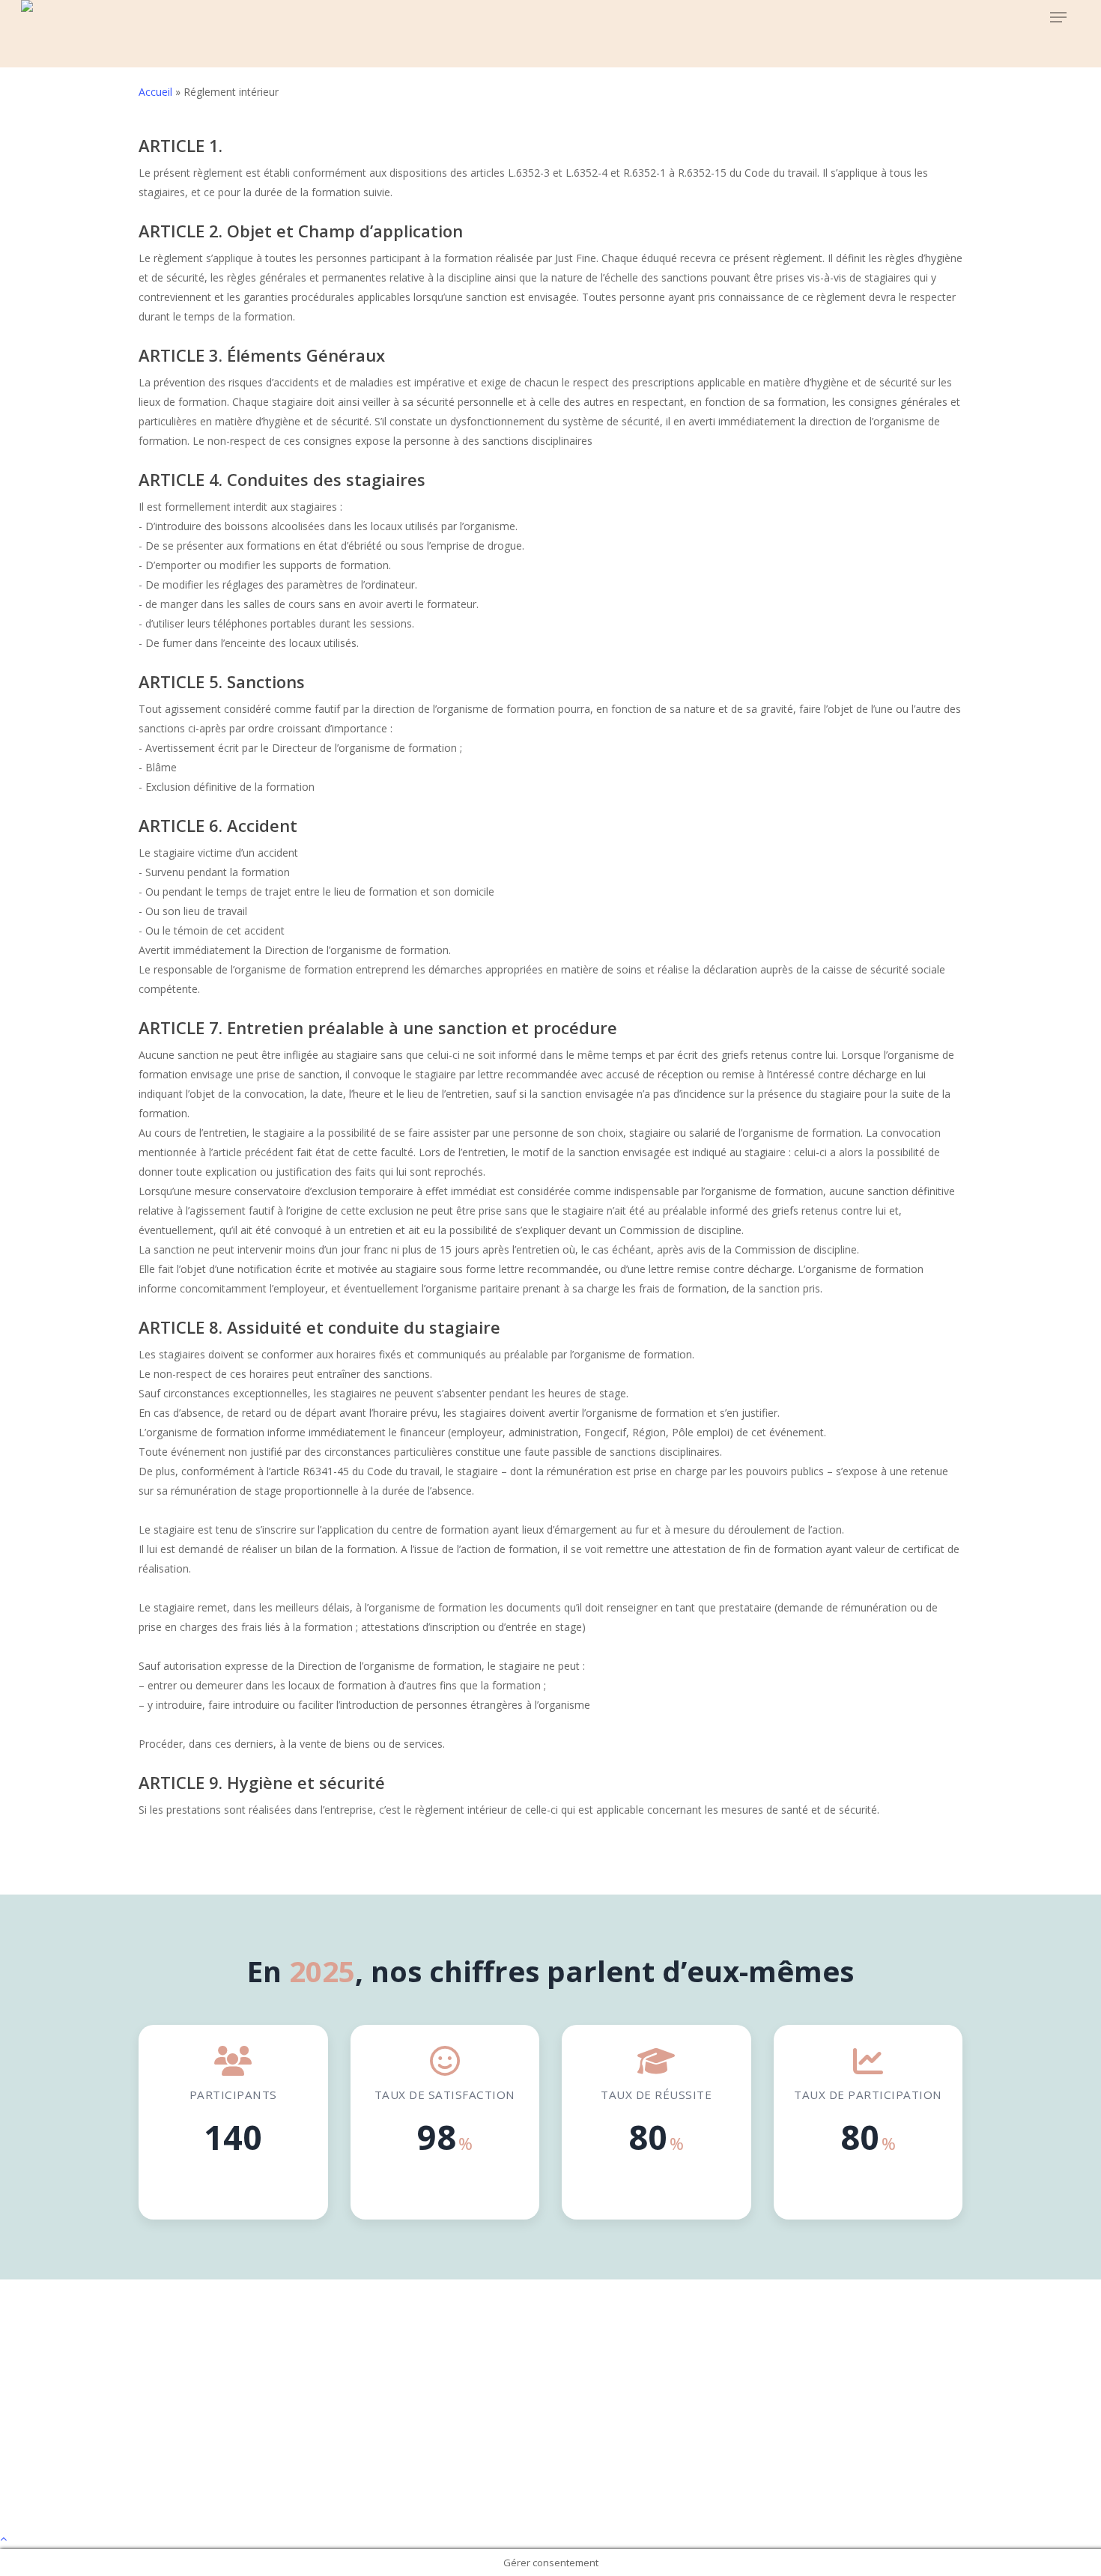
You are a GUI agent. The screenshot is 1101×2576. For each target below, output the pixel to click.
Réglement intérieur (551, 2466)
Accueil (155, 92)
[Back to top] (550, 2539)
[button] (1058, 18)
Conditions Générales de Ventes (550, 2445)
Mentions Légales (551, 2424)
